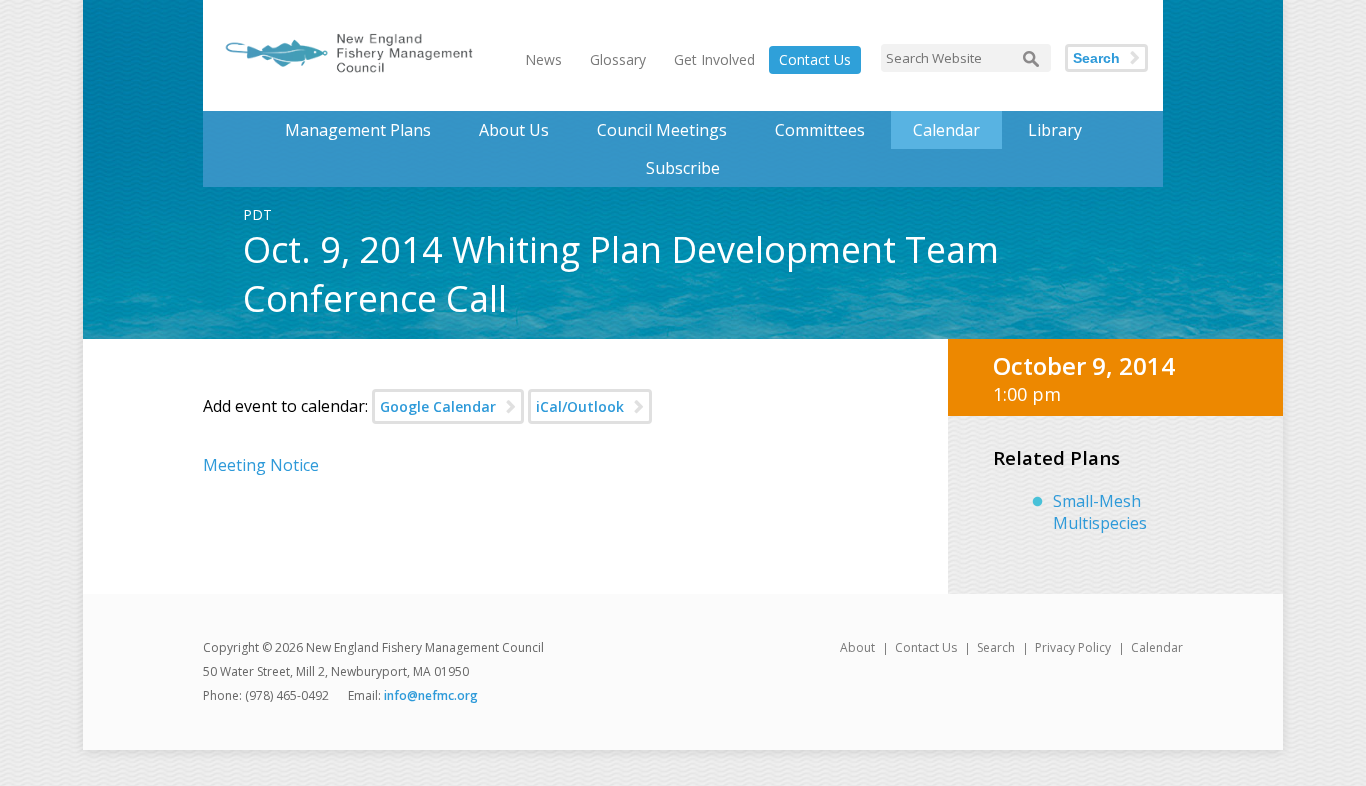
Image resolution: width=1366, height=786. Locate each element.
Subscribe (683, 168)
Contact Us (815, 59)
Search (1096, 58)
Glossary (618, 59)
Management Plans (358, 130)
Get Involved (714, 59)
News (543, 59)
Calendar (946, 130)
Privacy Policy (1073, 647)
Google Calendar (438, 406)
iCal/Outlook (580, 406)
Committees (820, 130)
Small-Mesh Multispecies (1100, 512)
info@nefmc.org (431, 695)
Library (1055, 130)
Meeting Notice (261, 465)
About (857, 647)
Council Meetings (662, 130)
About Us (514, 130)
